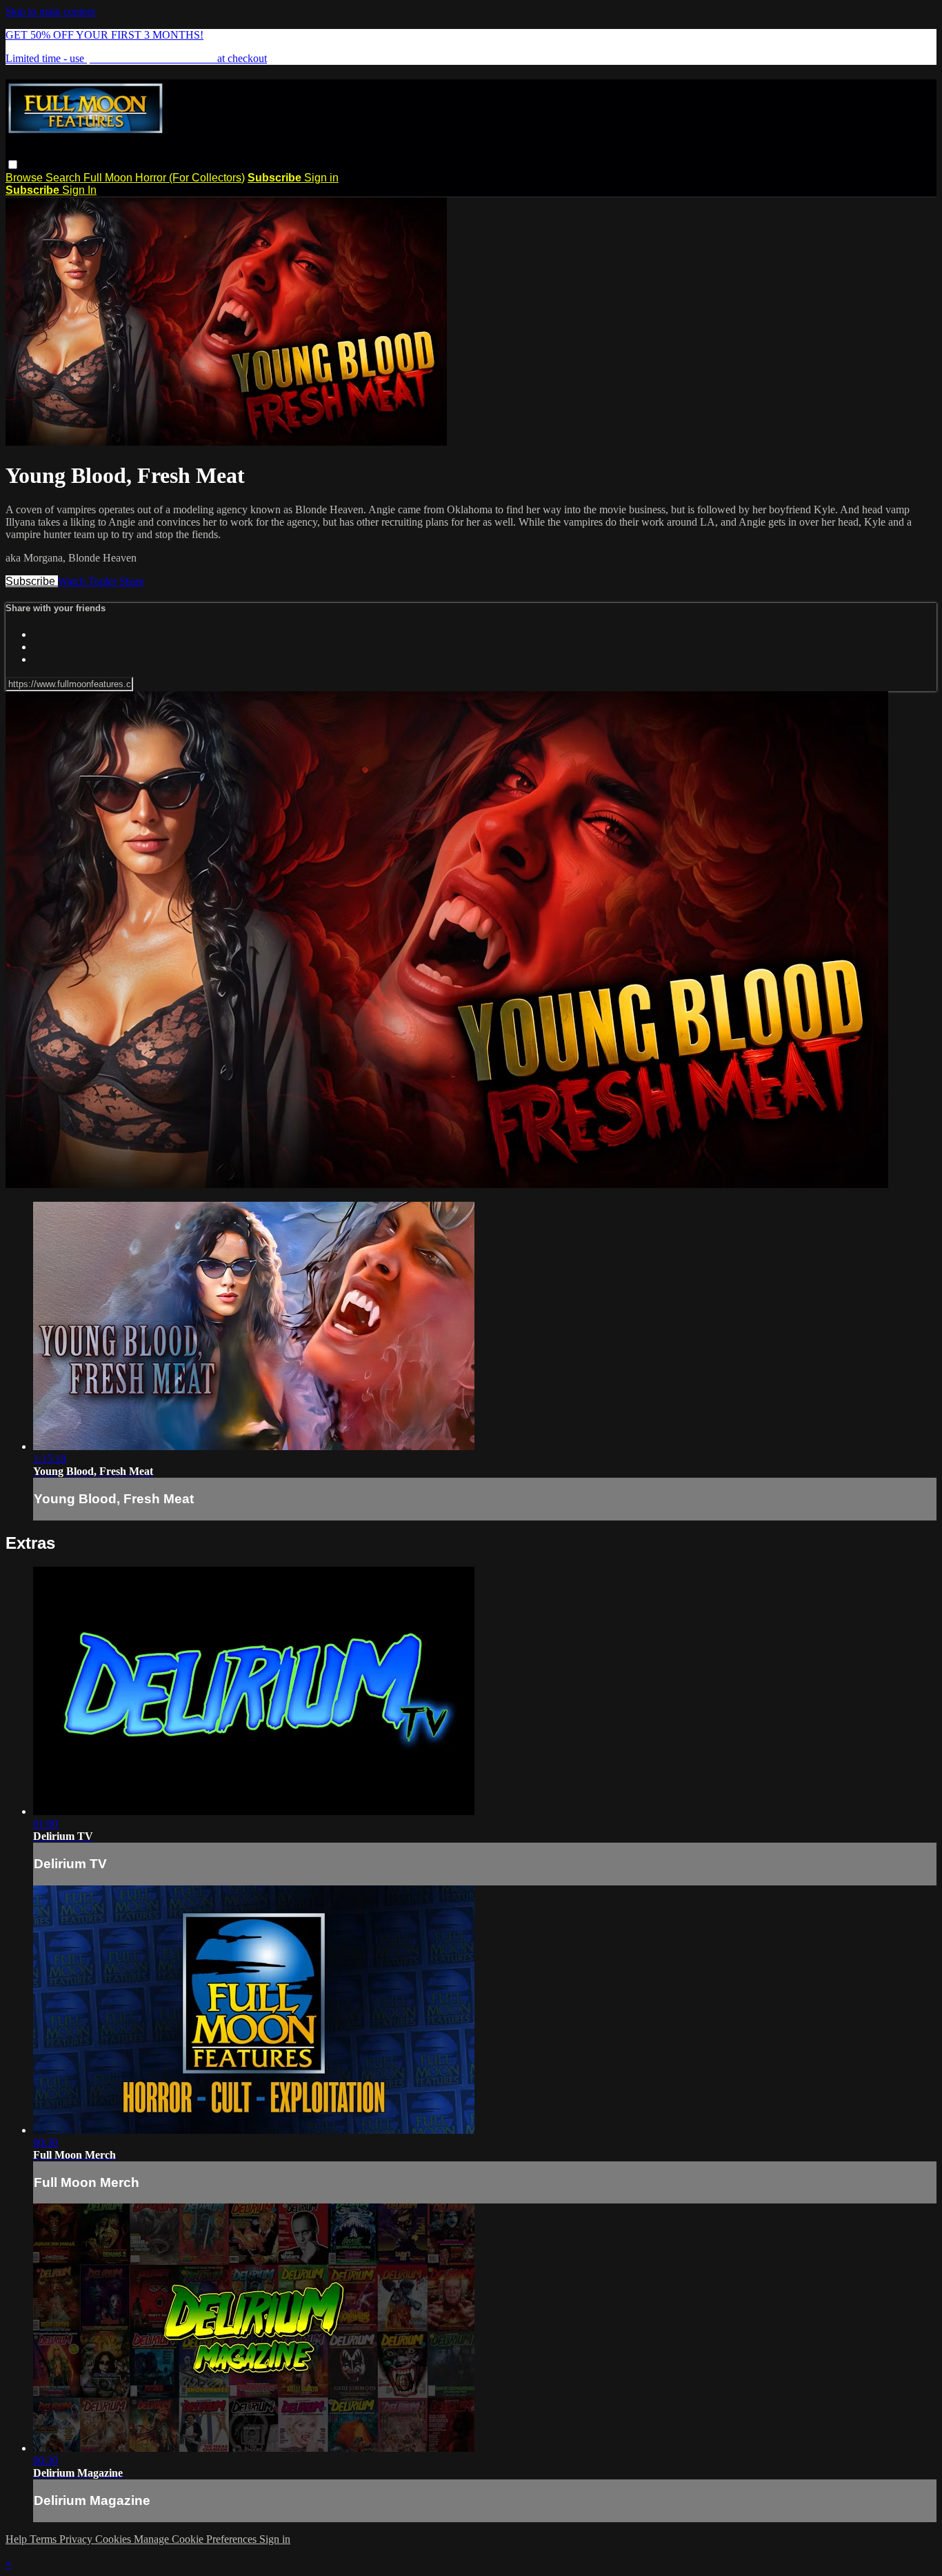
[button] (13, 165)
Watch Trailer (89, 581)
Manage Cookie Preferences (197, 2539)
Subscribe (32, 581)
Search (64, 178)
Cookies (114, 2539)
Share (132, 581)
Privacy (77, 2539)
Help (18, 2539)
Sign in (321, 178)
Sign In (79, 190)
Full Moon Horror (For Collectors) (164, 178)
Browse (26, 178)
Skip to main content (50, 11)
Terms (44, 2539)
